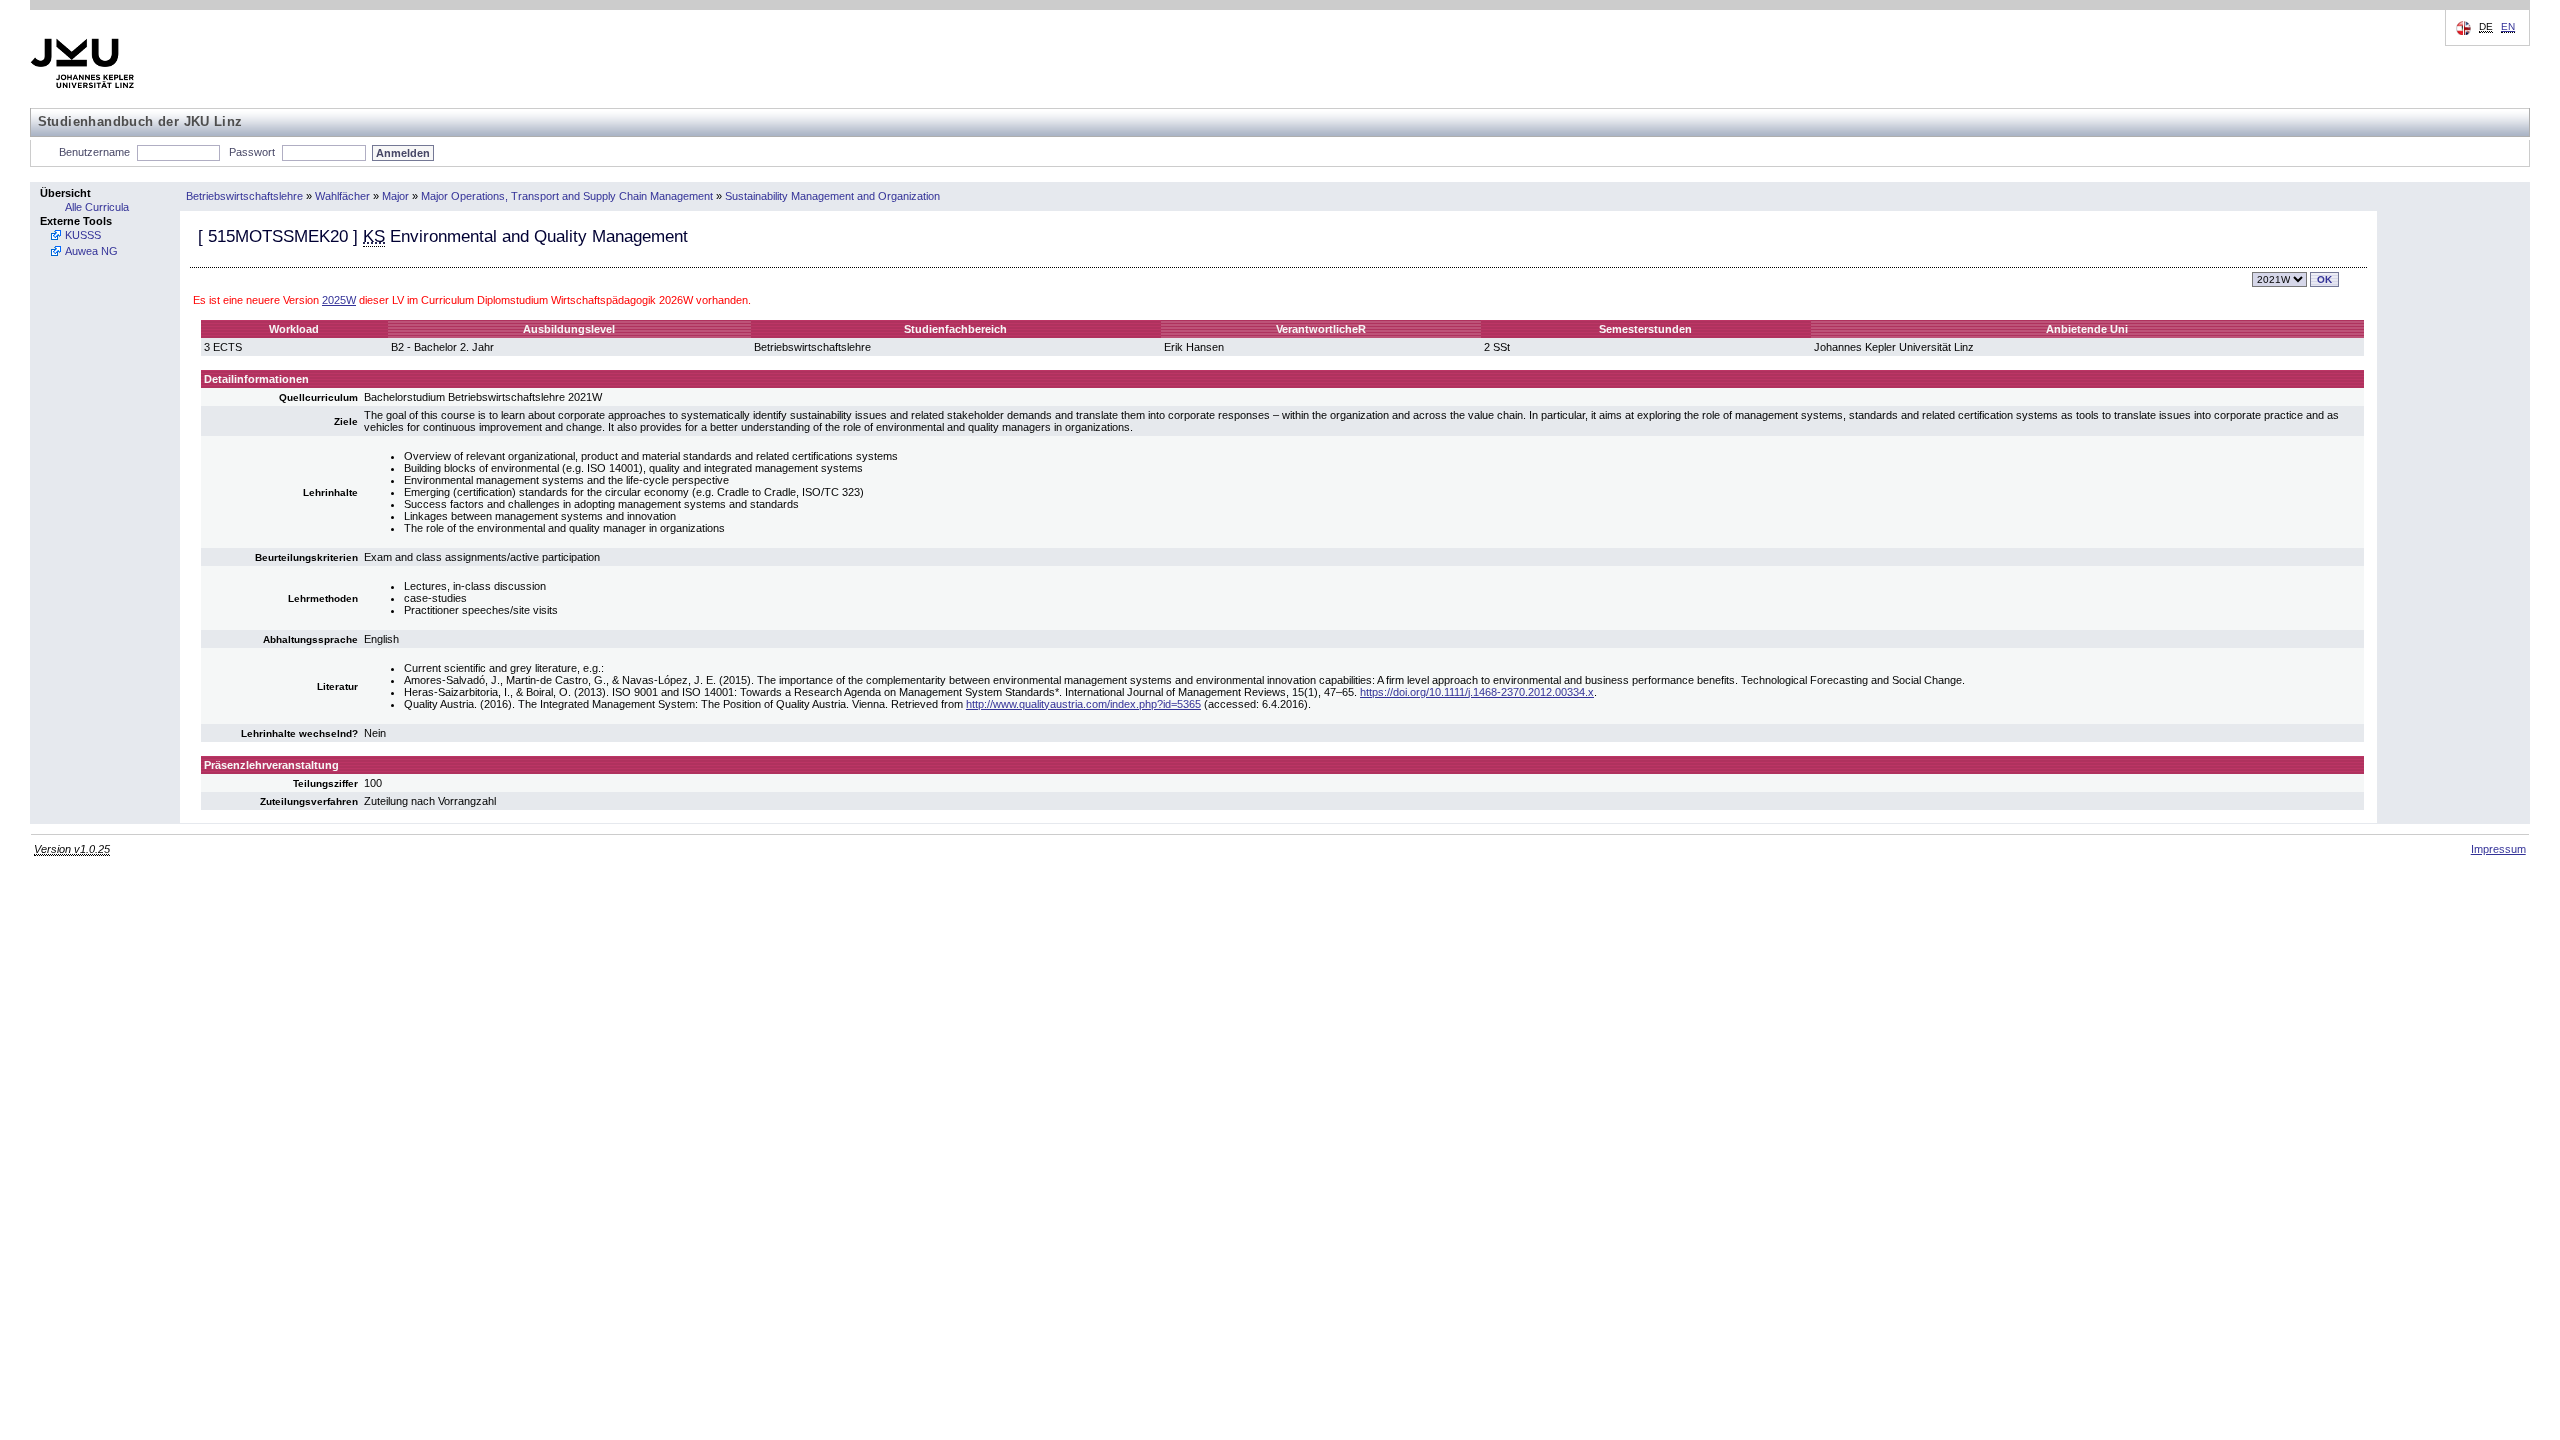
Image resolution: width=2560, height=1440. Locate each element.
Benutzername (94, 152)
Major (395, 196)
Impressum (2498, 849)
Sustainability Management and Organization (832, 196)
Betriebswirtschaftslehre (244, 196)
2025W (339, 300)
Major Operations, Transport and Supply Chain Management (567, 196)
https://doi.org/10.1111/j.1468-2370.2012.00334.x (1477, 692)
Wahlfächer (342, 196)
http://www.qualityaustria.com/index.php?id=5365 (1083, 704)
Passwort (252, 152)
